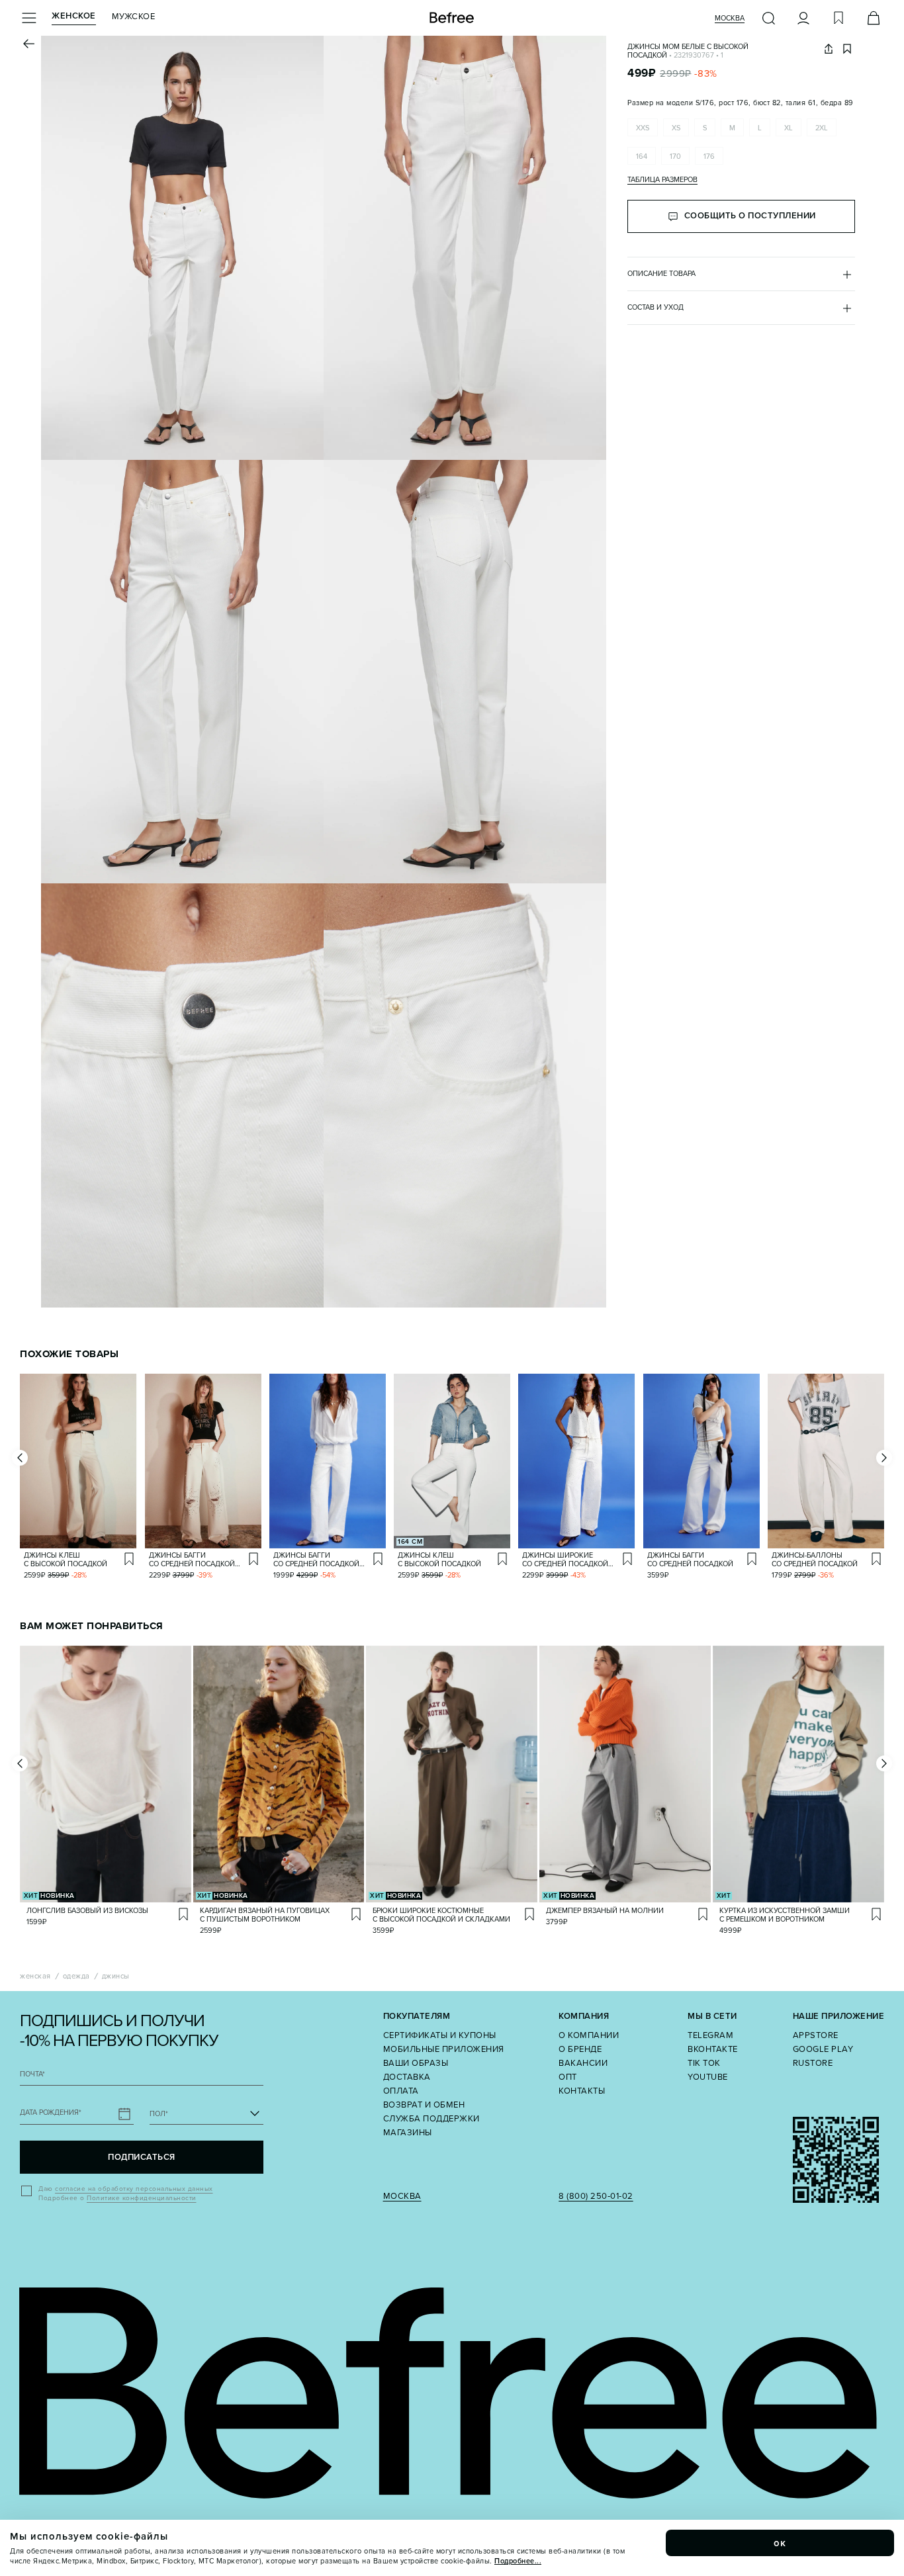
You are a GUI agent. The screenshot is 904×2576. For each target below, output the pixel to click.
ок (780, 2543)
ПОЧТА (32, 2074)
